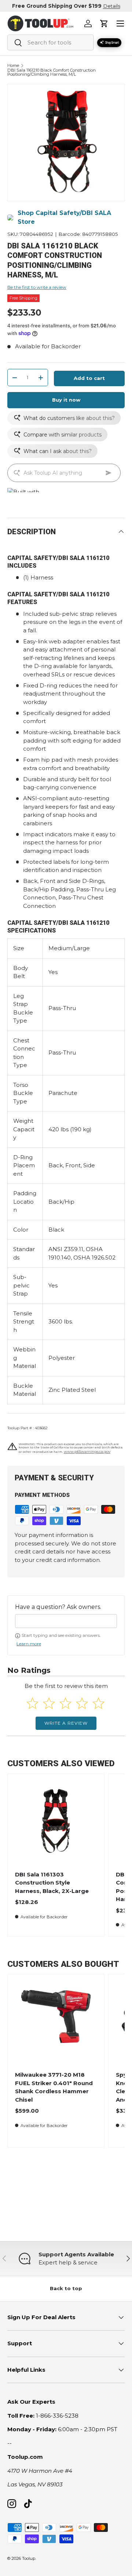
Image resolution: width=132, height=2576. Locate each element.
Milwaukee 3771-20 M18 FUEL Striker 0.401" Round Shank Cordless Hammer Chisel (54, 2087)
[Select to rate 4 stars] (82, 1703)
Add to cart (89, 378)
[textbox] (66, 1621)
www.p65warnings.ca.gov (87, 1452)
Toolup (29, 2558)
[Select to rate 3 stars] (65, 1703)
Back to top (66, 2288)
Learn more (29, 1644)
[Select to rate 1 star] (32, 1703)
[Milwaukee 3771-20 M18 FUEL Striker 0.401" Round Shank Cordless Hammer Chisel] (56, 2022)
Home (13, 66)
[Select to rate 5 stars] (98, 1703)
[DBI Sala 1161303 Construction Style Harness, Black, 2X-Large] (56, 1822)
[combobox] (51, 42)
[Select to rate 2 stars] (49, 1703)
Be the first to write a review (37, 287)
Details (112, 6)
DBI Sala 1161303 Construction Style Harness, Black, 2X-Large (52, 1883)
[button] (104, 24)
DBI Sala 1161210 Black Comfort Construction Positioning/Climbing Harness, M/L (52, 73)
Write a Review (66, 1723)
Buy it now (66, 400)
